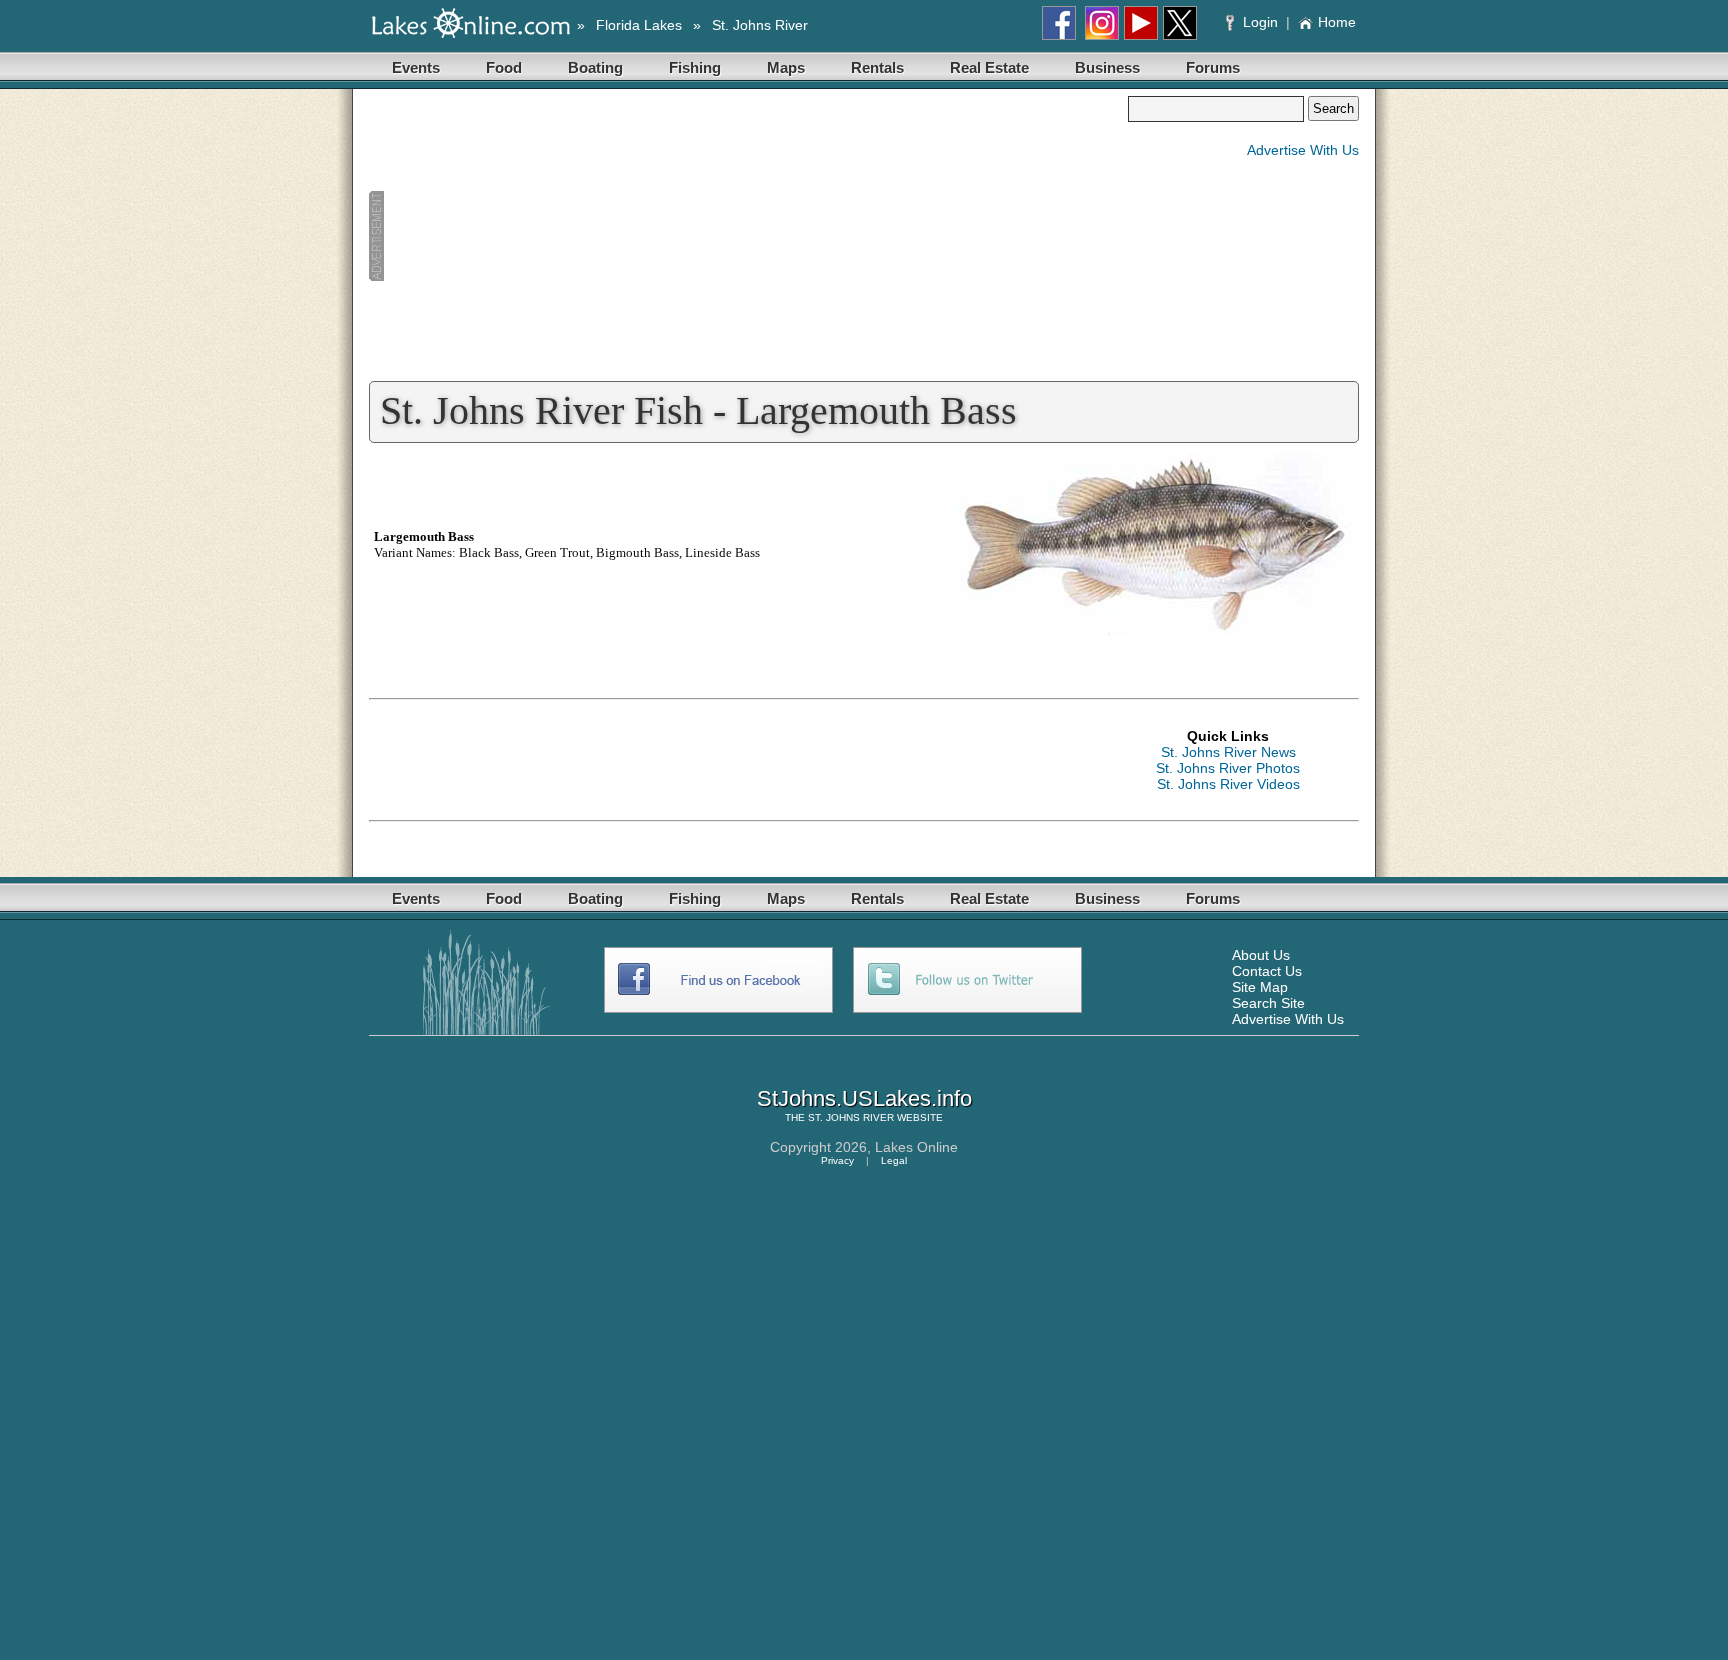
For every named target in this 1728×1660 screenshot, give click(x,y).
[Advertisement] (748, 236)
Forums (1213, 67)
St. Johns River (760, 25)
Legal (894, 1160)
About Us (1261, 955)
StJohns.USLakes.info (864, 1098)
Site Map (1260, 987)
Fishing (695, 67)
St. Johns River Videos (1228, 784)
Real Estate (989, 67)
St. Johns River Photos (1228, 768)
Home (1337, 22)
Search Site (1268, 1003)
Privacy (837, 1160)
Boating (595, 67)
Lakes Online (916, 1147)
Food (504, 67)
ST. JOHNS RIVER (851, 1117)
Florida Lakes (639, 25)
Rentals (877, 67)
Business (1107, 67)
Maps (786, 67)
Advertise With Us (1303, 150)
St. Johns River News (1228, 752)
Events (416, 67)
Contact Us (1267, 971)
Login (1260, 22)
